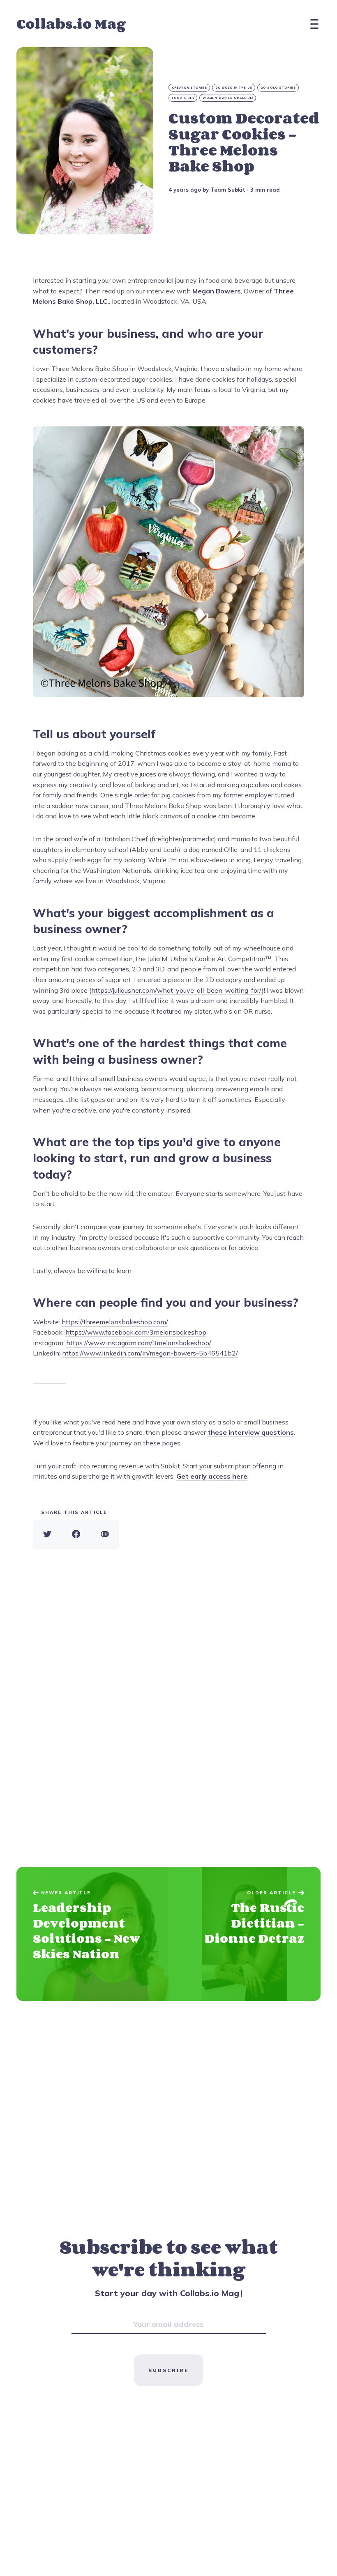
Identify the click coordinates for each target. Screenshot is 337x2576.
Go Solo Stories (278, 88)
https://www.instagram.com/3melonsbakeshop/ (139, 1343)
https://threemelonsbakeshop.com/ (115, 1322)
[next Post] (92, 1934)
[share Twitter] (47, 1534)
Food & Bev (183, 98)
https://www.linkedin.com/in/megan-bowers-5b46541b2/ (150, 1353)
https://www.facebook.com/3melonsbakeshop (136, 1332)
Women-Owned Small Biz (228, 98)
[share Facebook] (76, 1534)
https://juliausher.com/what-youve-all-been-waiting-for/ (177, 990)
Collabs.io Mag (71, 24)
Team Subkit (228, 190)
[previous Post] (245, 1934)
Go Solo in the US (234, 88)
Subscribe (168, 2370)
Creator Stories (190, 88)
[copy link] (105, 1534)
